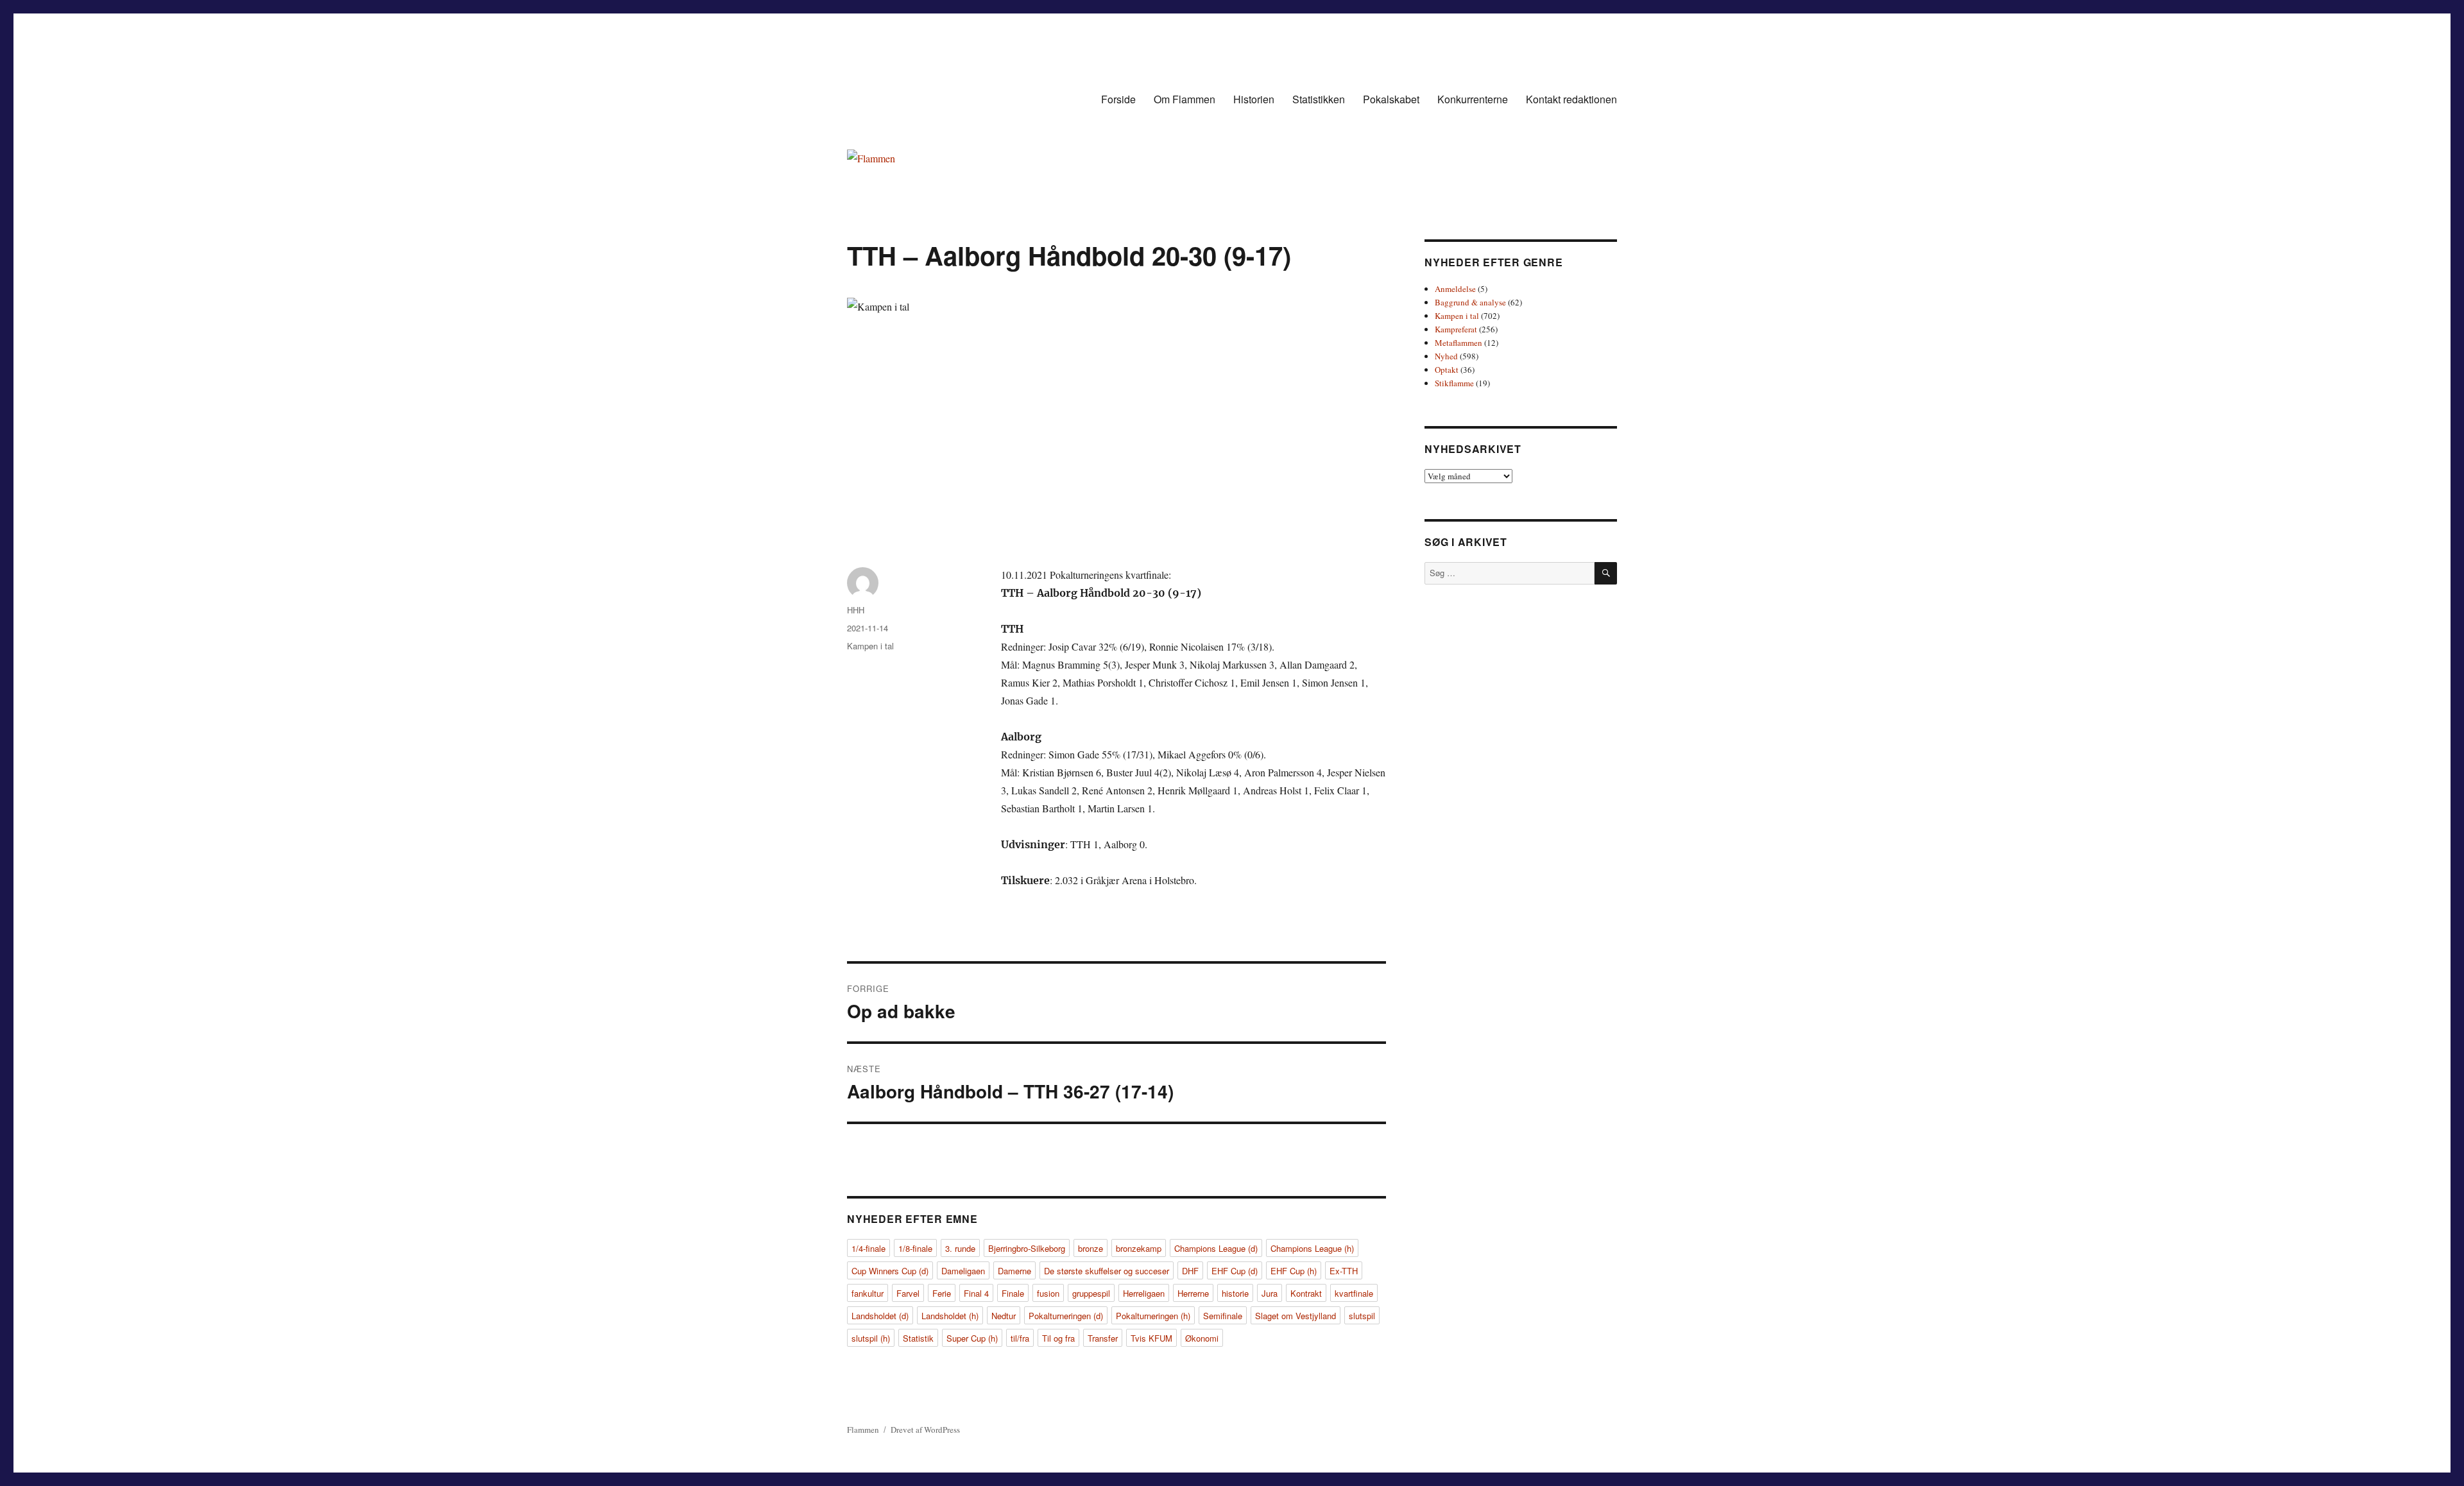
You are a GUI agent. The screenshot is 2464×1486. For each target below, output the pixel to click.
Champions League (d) (1216, 1248)
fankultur (868, 1293)
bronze (1091, 1248)
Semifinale (1223, 1316)
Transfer (1103, 1338)
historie (1235, 1293)
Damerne (1014, 1271)
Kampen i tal (870, 646)
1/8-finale (915, 1248)
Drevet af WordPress (925, 1430)
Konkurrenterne (1473, 99)
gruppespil (1091, 1293)
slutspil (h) (871, 1338)
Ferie (942, 1293)
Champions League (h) (1312, 1248)
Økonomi (1202, 1338)
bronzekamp (1139, 1248)
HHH (856, 610)
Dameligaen (963, 1271)
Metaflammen (1459, 343)
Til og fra (1058, 1338)
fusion (1048, 1293)
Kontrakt (1306, 1293)
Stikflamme (1454, 383)
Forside (1118, 99)
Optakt (1447, 370)
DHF (1190, 1271)
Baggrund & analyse (1470, 302)
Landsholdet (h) (950, 1316)
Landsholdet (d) (880, 1316)
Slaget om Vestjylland (1296, 1316)
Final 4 (976, 1293)
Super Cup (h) (972, 1338)
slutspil (1362, 1316)
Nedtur (1004, 1316)
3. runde (960, 1248)
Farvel (908, 1293)
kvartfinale (1354, 1293)
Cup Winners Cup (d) (890, 1271)
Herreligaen (1144, 1293)
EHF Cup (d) (1235, 1271)
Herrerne (1193, 1293)
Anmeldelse (1455, 289)
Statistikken (1319, 99)
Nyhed (1446, 356)
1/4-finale (868, 1248)
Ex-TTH (1344, 1271)
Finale (1013, 1293)
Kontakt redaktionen (1571, 99)
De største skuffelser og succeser (1107, 1271)
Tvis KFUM (1151, 1338)
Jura (1270, 1293)
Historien (1254, 99)
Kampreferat (1456, 329)
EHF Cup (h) (1294, 1271)
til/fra (1020, 1338)
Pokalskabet (1391, 99)
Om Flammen (1185, 99)
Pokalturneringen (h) (1153, 1316)
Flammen (863, 1430)
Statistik (918, 1338)
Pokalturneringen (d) (1066, 1316)
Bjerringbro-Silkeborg (1027, 1248)
